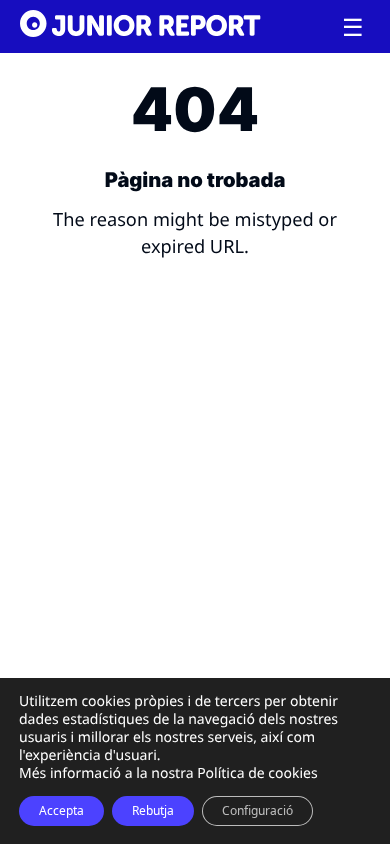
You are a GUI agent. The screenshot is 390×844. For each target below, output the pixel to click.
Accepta (61, 810)
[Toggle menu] (353, 28)
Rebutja (153, 810)
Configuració (257, 810)
